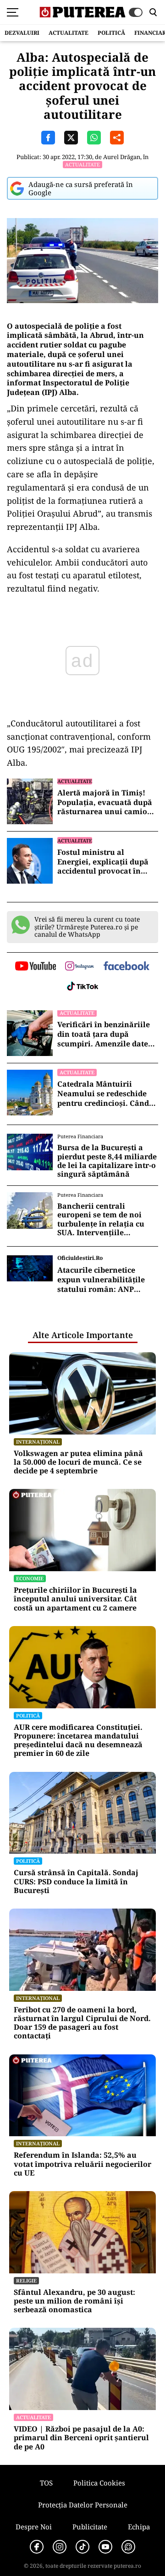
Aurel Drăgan (122, 157)
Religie (26, 2280)
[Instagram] (60, 2547)
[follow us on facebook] (126, 967)
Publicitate (90, 2527)
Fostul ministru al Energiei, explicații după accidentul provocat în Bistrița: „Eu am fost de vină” (103, 862)
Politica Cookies (99, 2483)
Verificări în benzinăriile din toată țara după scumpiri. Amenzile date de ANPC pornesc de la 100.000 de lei (104, 1034)
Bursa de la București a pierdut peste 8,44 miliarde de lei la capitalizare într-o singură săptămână (107, 1161)
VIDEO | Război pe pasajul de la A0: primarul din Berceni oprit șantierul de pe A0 (81, 2438)
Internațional (38, 1442)
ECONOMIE (30, 1578)
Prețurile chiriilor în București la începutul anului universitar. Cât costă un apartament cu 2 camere (75, 1599)
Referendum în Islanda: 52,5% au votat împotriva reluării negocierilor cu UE (82, 2164)
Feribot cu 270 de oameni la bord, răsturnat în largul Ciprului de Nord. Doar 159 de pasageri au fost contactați (82, 2023)
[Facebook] (37, 2547)
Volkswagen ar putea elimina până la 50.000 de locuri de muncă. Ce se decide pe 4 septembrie (78, 1462)
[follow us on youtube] (36, 967)
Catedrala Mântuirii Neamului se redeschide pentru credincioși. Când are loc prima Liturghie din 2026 (108, 1093)
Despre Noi (34, 2527)
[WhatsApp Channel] (128, 2547)
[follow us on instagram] (80, 967)
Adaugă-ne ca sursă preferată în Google (81, 188)
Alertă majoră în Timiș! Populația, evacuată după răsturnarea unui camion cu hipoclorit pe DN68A (105, 802)
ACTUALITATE (69, 33)
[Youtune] (105, 2547)
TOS (46, 2483)
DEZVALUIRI (22, 33)
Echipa (139, 2527)
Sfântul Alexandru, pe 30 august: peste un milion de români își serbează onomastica (74, 2301)
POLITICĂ (111, 33)
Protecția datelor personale (83, 2505)
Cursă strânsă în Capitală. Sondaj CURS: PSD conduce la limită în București (76, 1882)
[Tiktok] (82, 2547)
